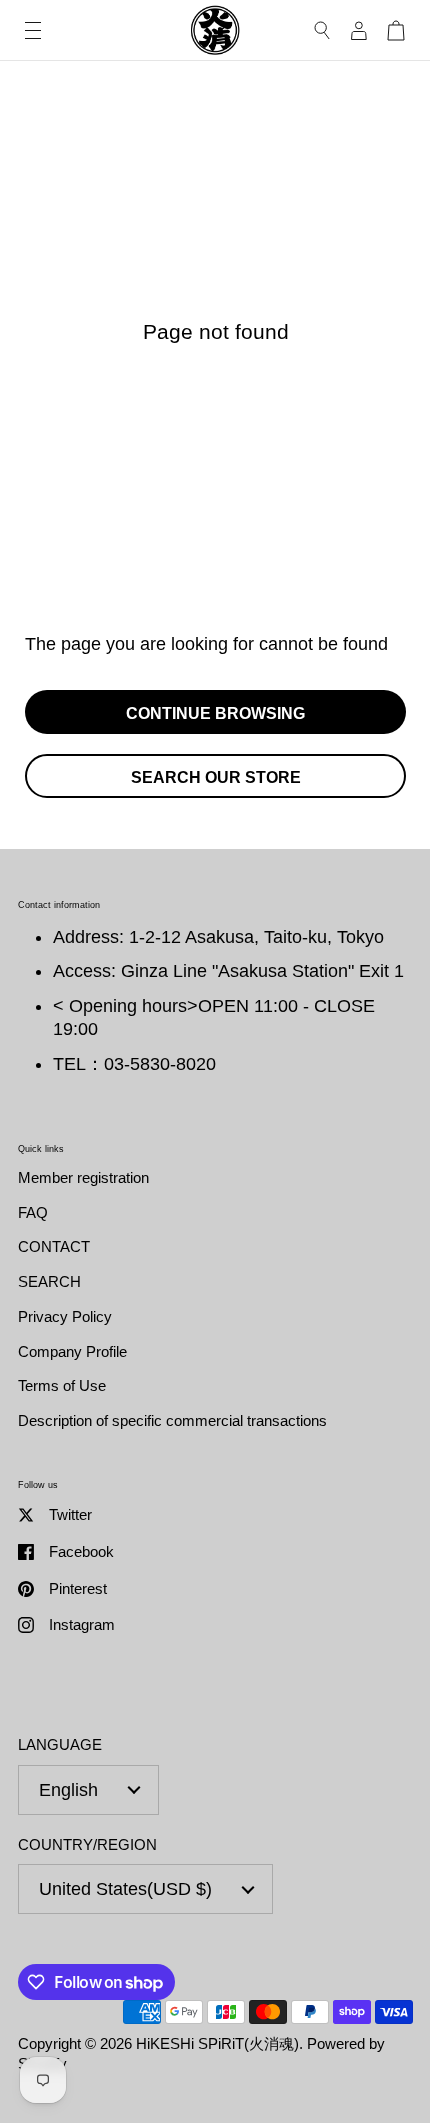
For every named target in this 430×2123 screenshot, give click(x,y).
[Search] (322, 30)
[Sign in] (359, 30)
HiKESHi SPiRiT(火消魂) (217, 2043)
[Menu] (33, 30)
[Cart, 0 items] (396, 30)
